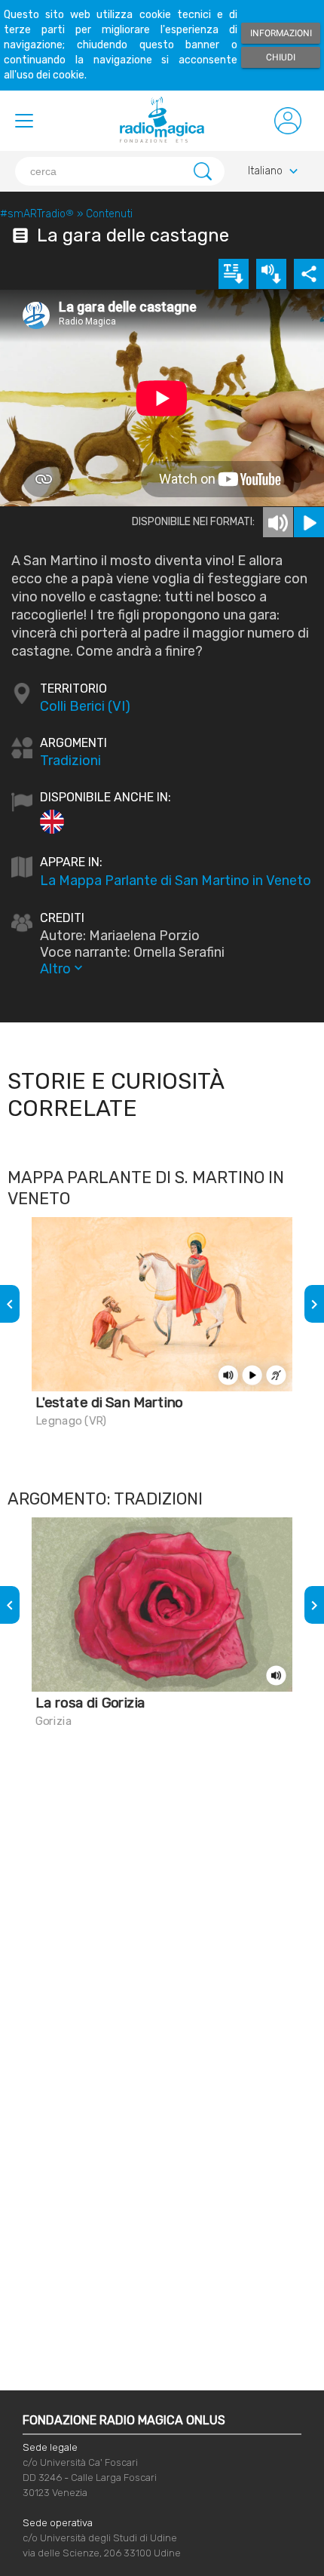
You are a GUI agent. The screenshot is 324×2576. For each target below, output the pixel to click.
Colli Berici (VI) (85, 706)
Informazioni (281, 33)
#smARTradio (37, 214)
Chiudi (281, 57)
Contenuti (109, 214)
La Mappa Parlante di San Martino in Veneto (176, 881)
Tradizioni (70, 761)
